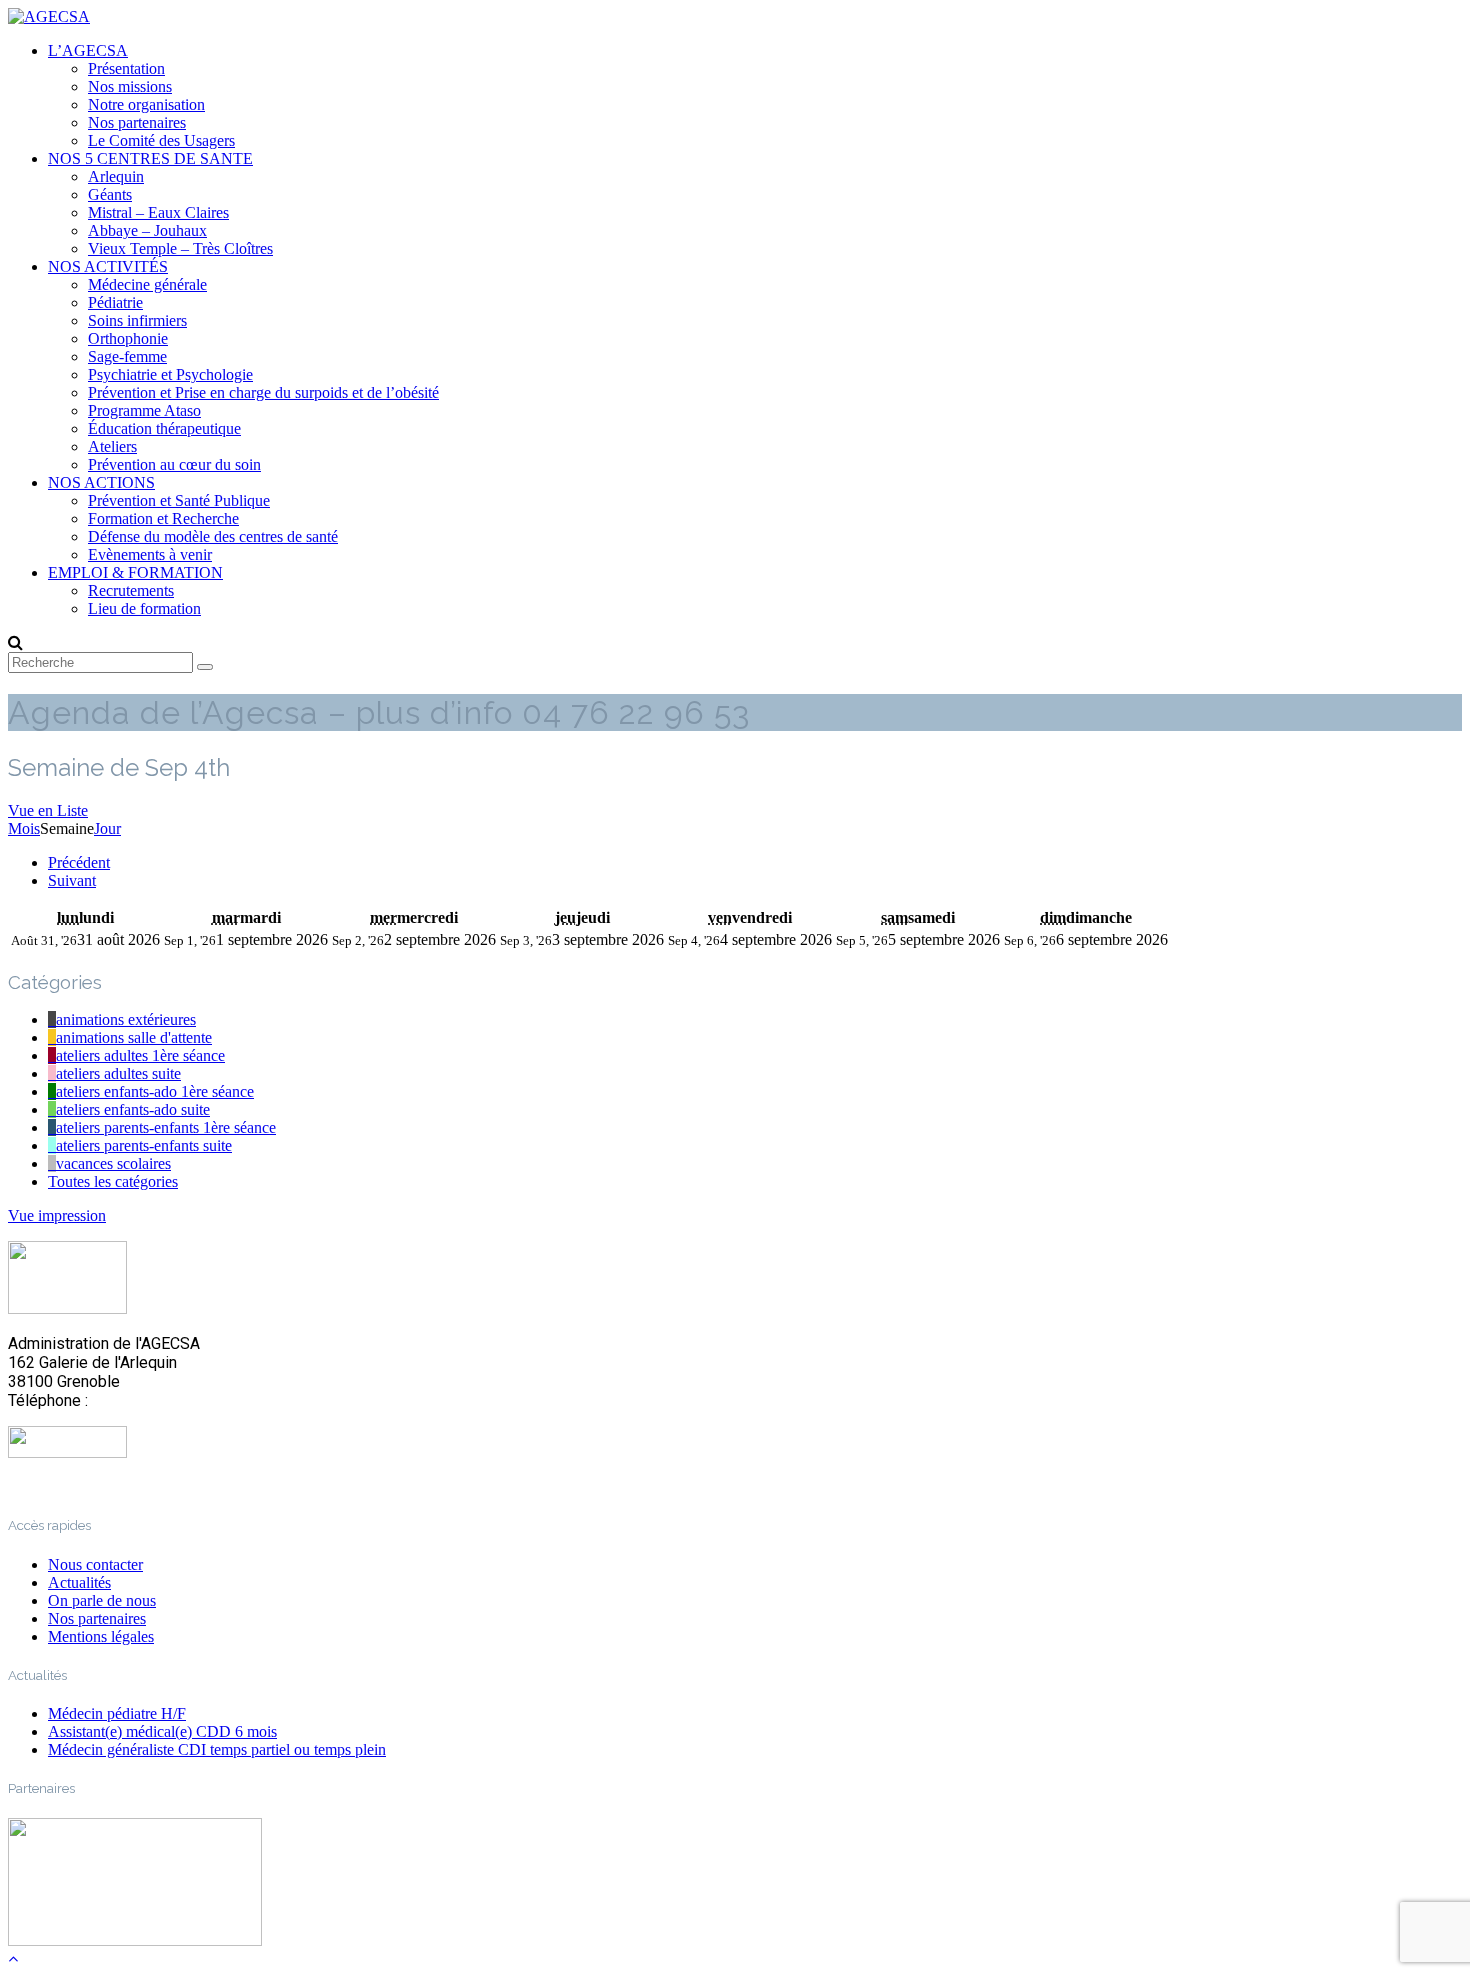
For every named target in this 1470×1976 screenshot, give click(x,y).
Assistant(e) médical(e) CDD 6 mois (162, 1731)
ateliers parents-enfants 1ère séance (166, 1127)
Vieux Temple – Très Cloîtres (180, 248)
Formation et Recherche (163, 518)
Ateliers (112, 446)
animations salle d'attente (134, 1037)
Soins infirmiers (137, 320)
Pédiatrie (115, 302)
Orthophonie (128, 338)
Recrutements (131, 590)
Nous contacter (95, 1564)
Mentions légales (101, 1636)
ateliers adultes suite (118, 1073)
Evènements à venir (150, 554)
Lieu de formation (144, 608)
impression (57, 1215)
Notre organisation (146, 104)
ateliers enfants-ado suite (133, 1109)
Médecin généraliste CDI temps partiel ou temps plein (217, 1749)
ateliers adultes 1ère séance (140, 1055)
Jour (107, 828)
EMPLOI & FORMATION (135, 572)
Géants (110, 194)
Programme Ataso (144, 410)
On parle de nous (102, 1600)
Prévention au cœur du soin (174, 464)
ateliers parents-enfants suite (144, 1145)
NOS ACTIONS (101, 482)
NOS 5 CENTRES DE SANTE (150, 158)
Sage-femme (127, 356)
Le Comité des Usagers (161, 140)
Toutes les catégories (113, 1181)
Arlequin (116, 176)
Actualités (79, 1582)
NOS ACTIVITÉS (108, 266)
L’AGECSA (88, 50)
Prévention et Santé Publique (179, 500)
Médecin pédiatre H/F (117, 1713)
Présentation (126, 68)
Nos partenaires (137, 122)
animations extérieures (126, 1019)
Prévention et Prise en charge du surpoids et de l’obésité (263, 392)
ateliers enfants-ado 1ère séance (155, 1091)
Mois (24, 828)
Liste (48, 810)
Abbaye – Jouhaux (147, 230)
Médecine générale (147, 284)
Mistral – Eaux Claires (158, 212)
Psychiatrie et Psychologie (170, 374)
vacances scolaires (113, 1163)
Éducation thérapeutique (164, 428)
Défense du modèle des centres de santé (213, 536)
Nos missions (130, 86)
